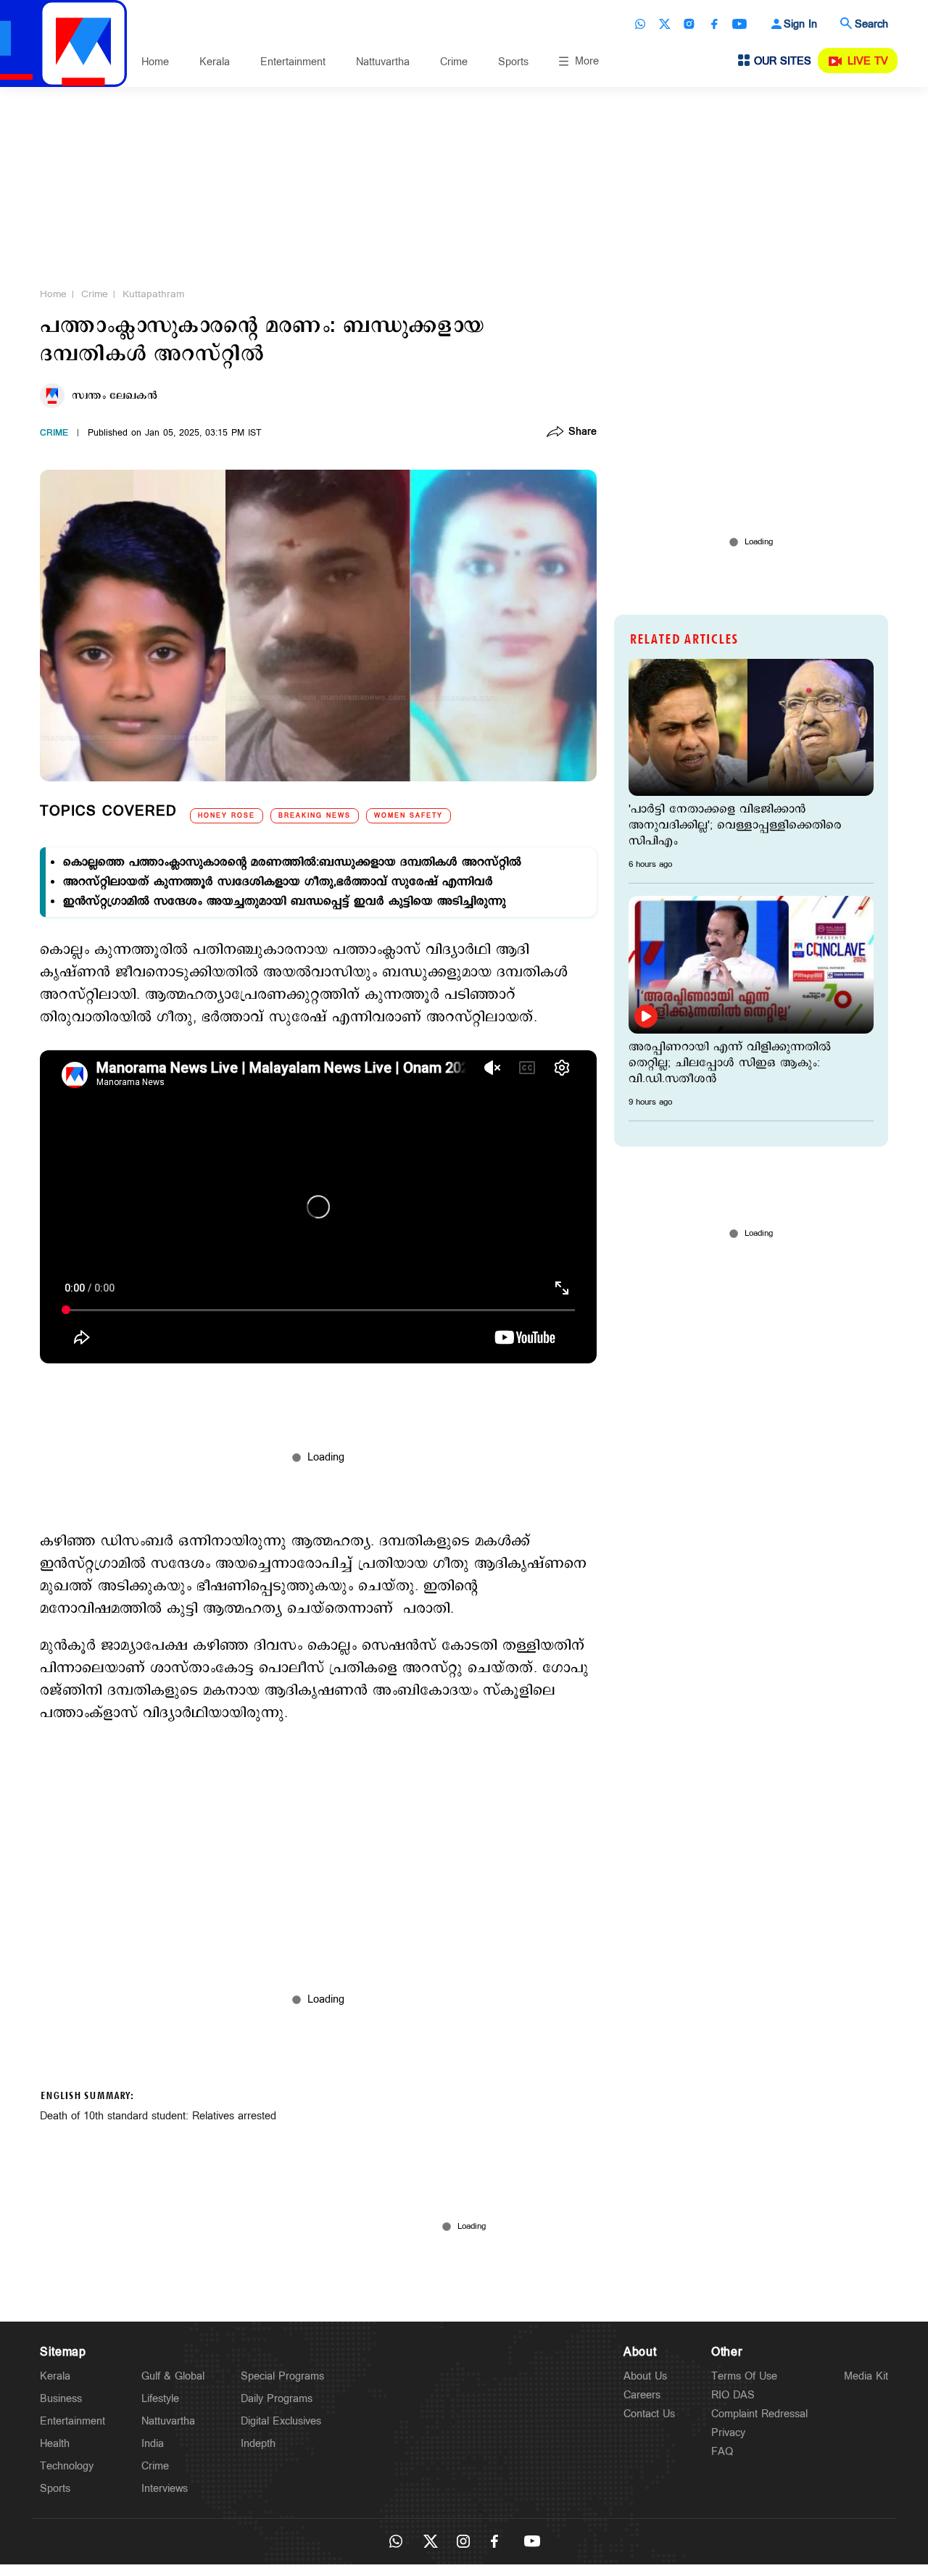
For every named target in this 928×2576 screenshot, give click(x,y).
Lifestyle (160, 2399)
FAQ (722, 2452)
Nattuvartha (383, 62)
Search (871, 24)
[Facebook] (714, 24)
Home (155, 62)
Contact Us (649, 2414)
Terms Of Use (744, 2376)
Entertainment (293, 62)
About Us (645, 2376)
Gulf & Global (173, 2376)
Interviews (165, 2489)
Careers (642, 2395)
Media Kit (866, 2376)
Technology (67, 2466)
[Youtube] (739, 24)
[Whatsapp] (640, 24)
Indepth (258, 2444)
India (153, 2444)
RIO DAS (733, 2395)
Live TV (868, 61)
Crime (454, 62)
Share (583, 433)
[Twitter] (665, 24)
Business (61, 2399)
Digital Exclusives (281, 2421)
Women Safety (409, 816)
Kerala (215, 62)
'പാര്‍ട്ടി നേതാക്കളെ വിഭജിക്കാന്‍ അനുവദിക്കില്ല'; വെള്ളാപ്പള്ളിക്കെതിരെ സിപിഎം (735, 826)
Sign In (800, 24)
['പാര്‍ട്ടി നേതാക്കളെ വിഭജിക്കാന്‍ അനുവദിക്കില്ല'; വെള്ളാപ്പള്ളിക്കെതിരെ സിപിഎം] (751, 727)
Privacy (728, 2433)
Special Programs (282, 2376)
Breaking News (315, 816)
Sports (513, 62)
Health (55, 2444)
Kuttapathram (153, 294)
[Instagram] (689, 24)
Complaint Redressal (759, 2414)
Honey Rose (227, 816)
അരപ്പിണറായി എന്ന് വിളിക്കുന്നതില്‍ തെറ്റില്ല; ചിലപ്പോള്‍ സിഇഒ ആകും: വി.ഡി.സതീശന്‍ (730, 1063)
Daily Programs (277, 2399)
